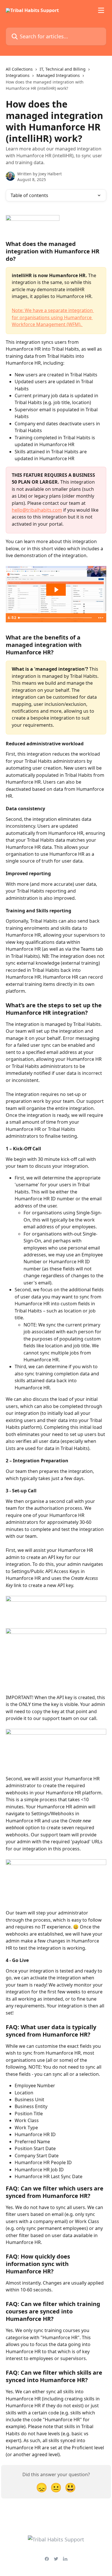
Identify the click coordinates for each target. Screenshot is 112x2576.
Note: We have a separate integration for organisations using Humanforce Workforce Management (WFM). (53, 317)
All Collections (19, 69)
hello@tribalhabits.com (37, 510)
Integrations (18, 75)
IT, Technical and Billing (63, 69)
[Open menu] (101, 10)
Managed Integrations (58, 75)
